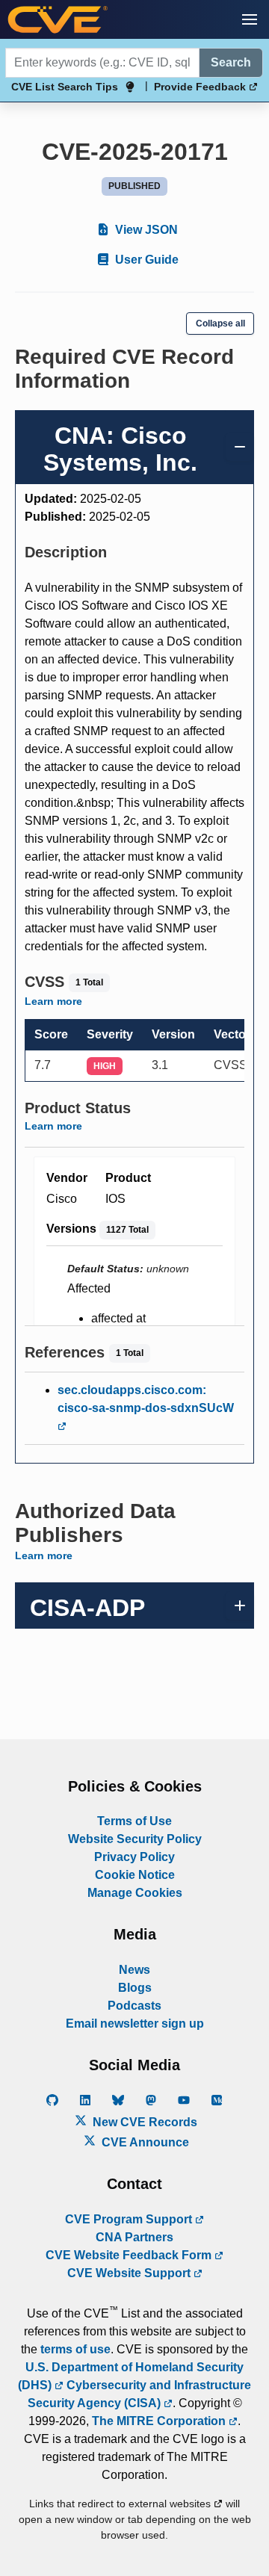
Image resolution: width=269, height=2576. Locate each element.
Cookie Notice (135, 1875)
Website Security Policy (135, 1839)
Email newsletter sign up (135, 2024)
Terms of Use (134, 1821)
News (134, 1970)
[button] (250, 19)
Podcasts (134, 2006)
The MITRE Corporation (160, 2421)
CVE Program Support (130, 2219)
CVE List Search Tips (65, 87)
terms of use (75, 2349)
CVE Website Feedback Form (130, 2255)
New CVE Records (143, 2122)
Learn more (53, 1001)
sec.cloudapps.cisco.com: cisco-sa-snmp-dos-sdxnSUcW (146, 1399)
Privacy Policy (134, 1857)
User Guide (145, 260)
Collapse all (220, 323)
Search (231, 62)
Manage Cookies (135, 1893)
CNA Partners (134, 2237)
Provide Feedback (201, 87)
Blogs (135, 1988)
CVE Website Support (130, 2273)
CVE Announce (144, 2142)
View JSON (145, 230)
